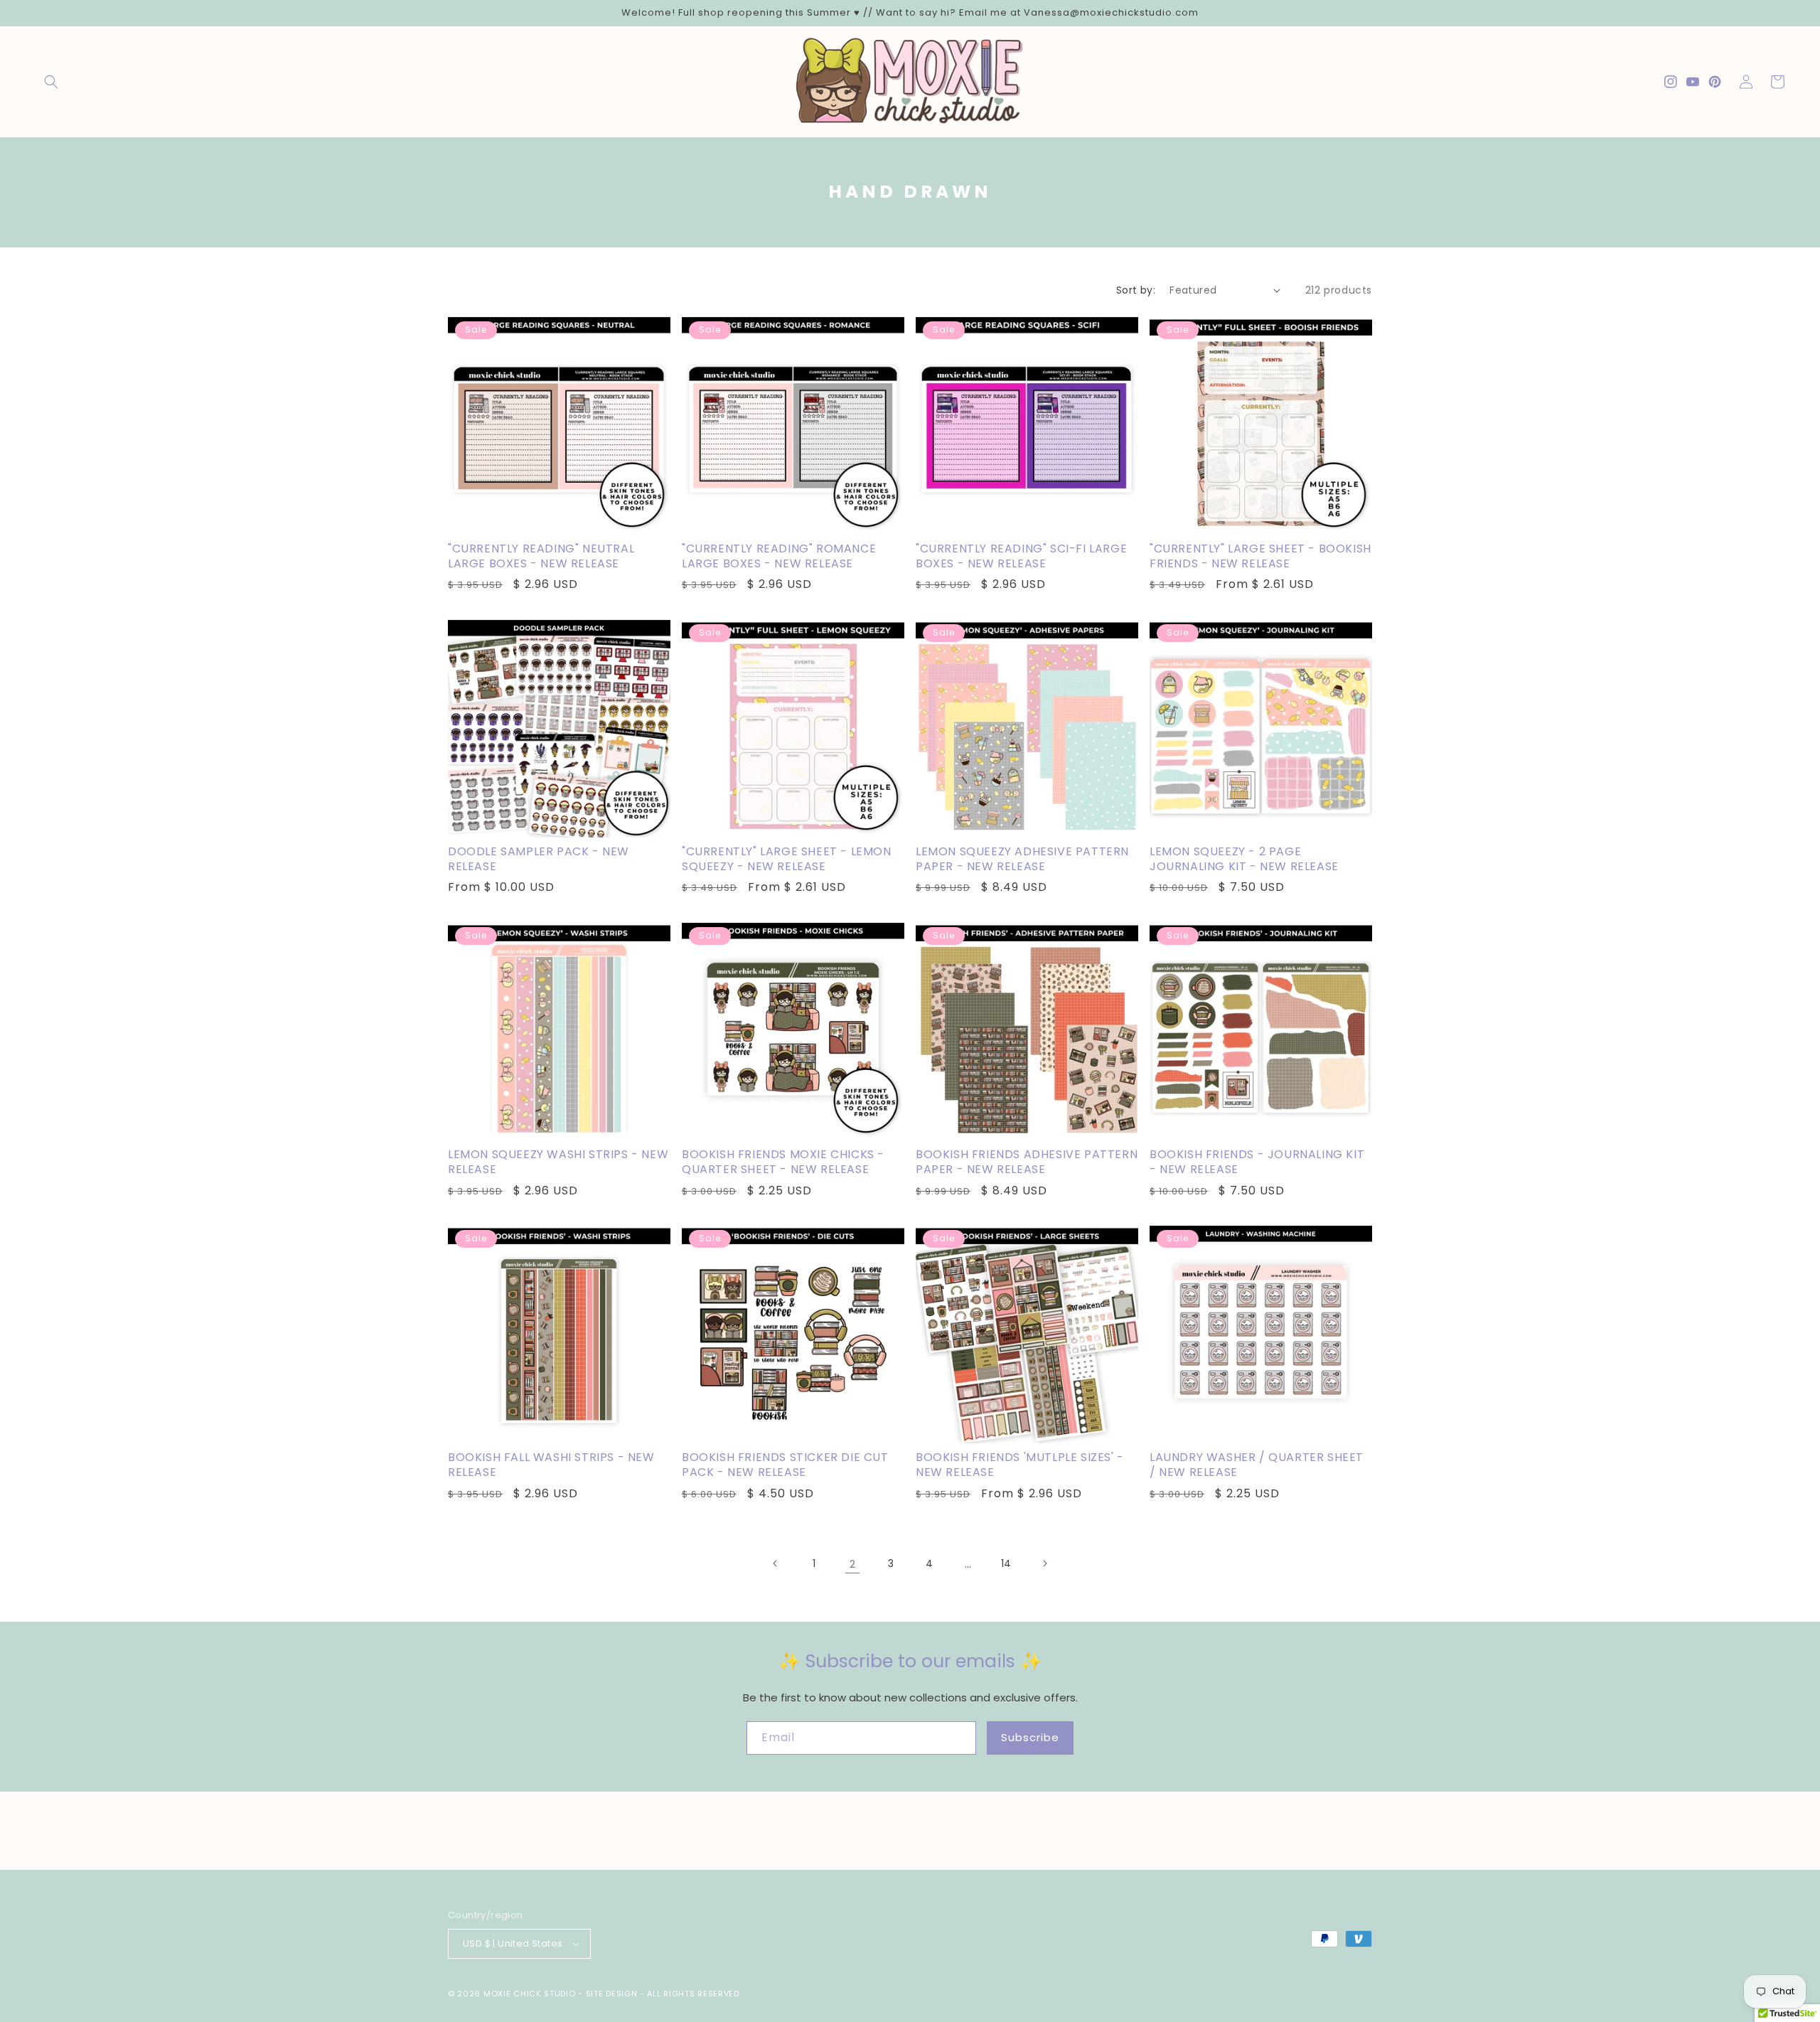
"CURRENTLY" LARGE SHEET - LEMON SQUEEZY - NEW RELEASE (787, 860)
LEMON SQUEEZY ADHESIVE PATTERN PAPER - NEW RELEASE (1022, 860)
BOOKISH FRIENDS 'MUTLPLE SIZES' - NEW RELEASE (1020, 1465)
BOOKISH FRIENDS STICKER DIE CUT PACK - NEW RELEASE (785, 1465)
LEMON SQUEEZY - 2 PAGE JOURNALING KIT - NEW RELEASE (1244, 860)
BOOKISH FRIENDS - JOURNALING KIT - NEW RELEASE (1257, 1162)
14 (1006, 1563)
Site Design (612, 1994)
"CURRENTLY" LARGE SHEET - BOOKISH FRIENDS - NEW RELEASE (1260, 557)
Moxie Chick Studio (530, 1994)
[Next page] (1044, 1563)
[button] (51, 82)
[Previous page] (776, 1563)
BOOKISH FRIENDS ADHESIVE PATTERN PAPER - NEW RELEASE (1027, 1162)
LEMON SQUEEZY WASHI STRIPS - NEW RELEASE (558, 1162)
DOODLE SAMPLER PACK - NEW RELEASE (539, 860)
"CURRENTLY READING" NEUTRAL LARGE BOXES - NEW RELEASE (541, 557)
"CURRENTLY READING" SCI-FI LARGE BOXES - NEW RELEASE (1021, 557)
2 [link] (852, 1564)
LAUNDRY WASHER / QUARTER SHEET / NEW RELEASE (1257, 1465)
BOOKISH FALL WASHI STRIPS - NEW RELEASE (551, 1465)
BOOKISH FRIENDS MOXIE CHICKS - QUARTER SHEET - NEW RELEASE (783, 1162)
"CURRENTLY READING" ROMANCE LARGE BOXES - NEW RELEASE (779, 557)
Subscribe (1030, 1737)
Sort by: (1136, 290)
